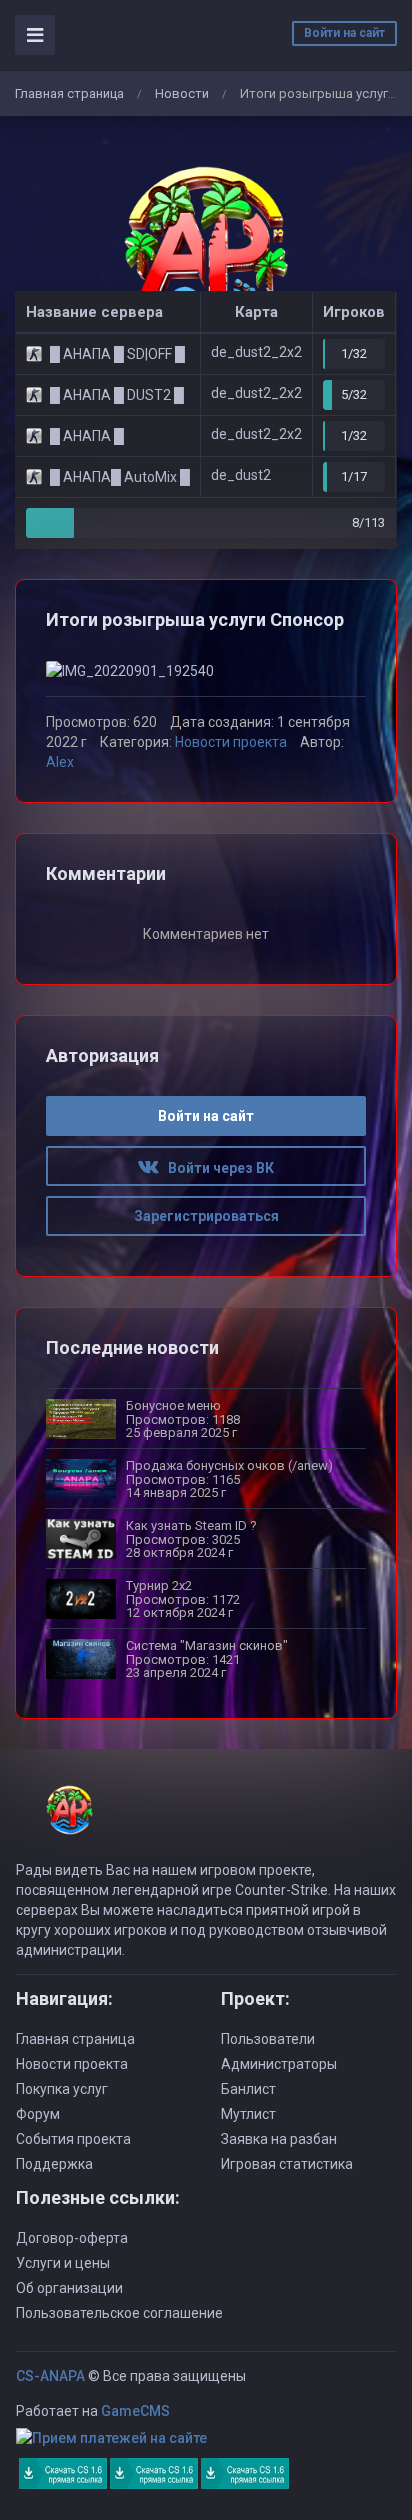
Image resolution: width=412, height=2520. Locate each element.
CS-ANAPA (50, 2376)
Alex (60, 762)
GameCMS (135, 2411)
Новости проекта (231, 742)
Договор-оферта (72, 2238)
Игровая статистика (287, 2164)
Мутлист (248, 2114)
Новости (182, 93)
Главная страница (69, 93)
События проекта (73, 2139)
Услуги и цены (63, 2263)
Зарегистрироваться (206, 1216)
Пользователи (268, 2039)
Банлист (248, 2089)
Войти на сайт (344, 33)
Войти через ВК (216, 1168)
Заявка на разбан (279, 2139)
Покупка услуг (62, 2089)
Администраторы (279, 2064)
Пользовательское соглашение (119, 2313)
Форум (38, 2114)
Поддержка (54, 2164)
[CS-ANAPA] (206, 253)
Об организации (69, 2288)
